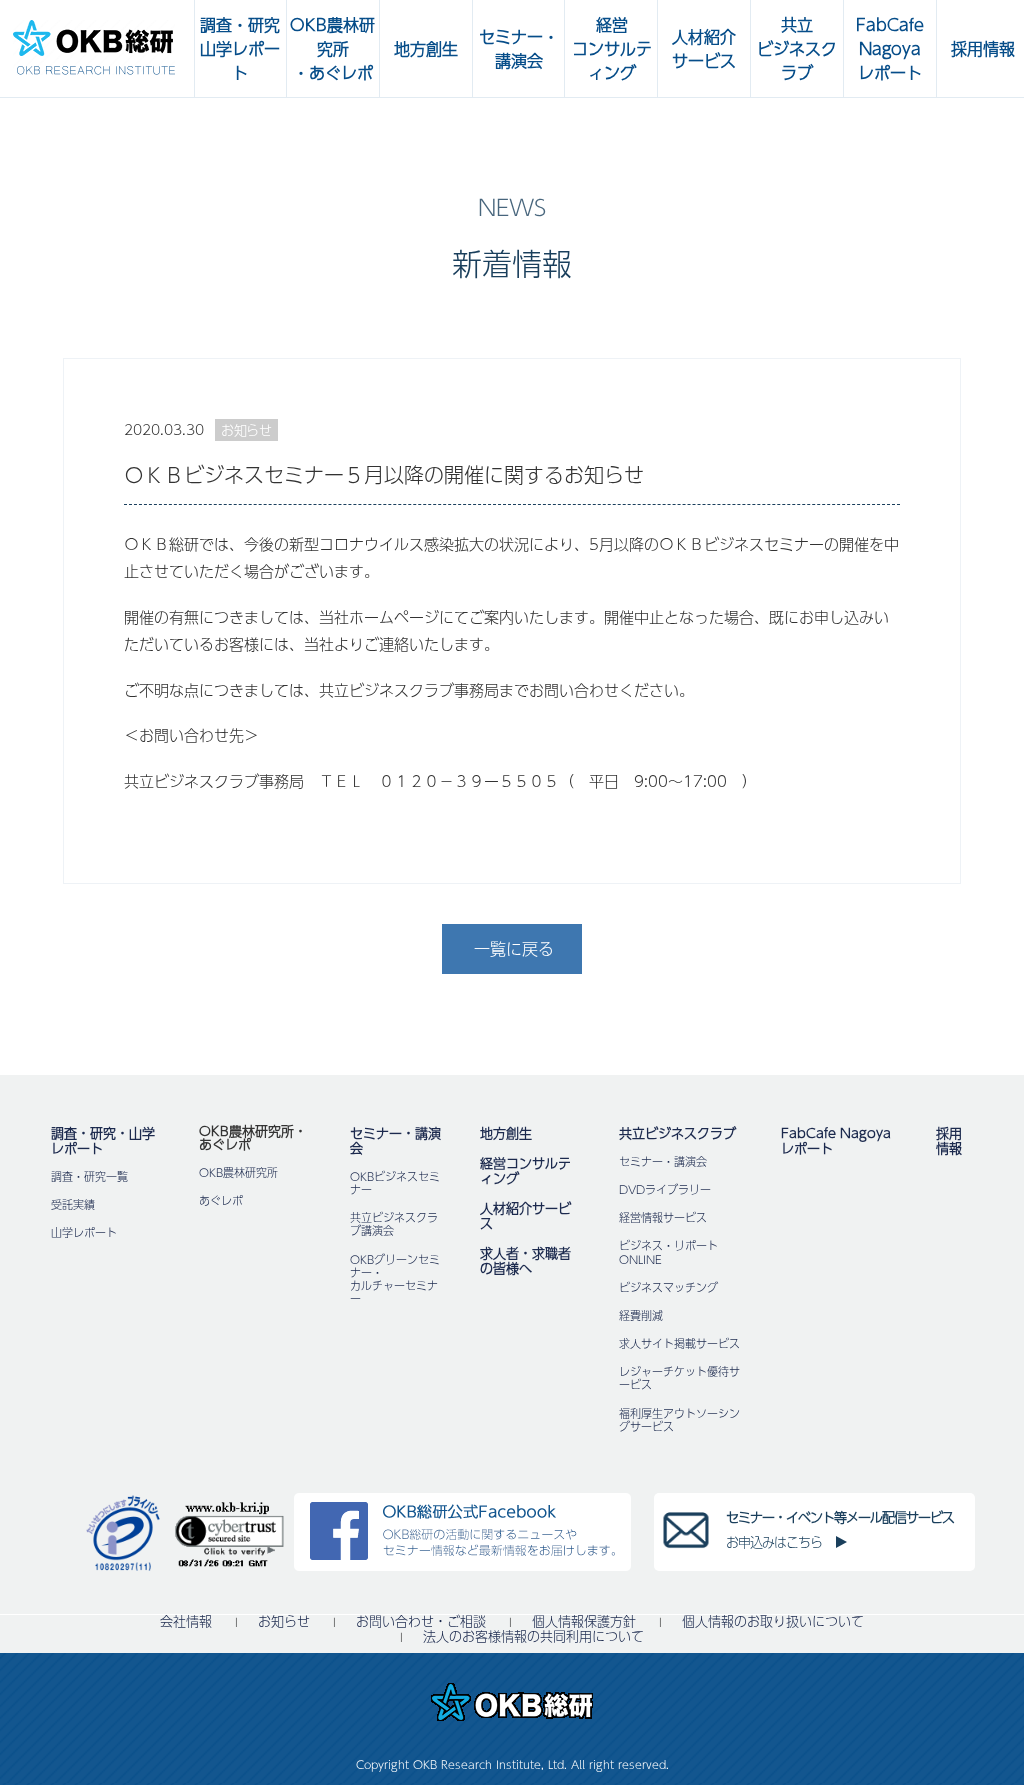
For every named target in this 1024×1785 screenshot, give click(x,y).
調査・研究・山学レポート (103, 1140)
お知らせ (284, 1621)
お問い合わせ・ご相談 (421, 1621)
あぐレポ (221, 1200)
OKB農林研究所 (238, 1172)
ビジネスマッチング (668, 1287)
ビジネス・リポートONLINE (668, 1252)
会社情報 (186, 1621)
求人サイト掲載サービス (679, 1343)
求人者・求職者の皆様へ (525, 1260)
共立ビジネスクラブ (677, 1133)
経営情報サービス (663, 1217)
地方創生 (506, 1133)
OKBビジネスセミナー (395, 1183)
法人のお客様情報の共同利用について (533, 1636)
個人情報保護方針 (584, 1621)
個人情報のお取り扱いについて (773, 1621)
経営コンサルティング (525, 1170)
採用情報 (949, 1140)
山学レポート (84, 1232)
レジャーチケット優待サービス (679, 1378)
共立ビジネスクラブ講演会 (394, 1224)
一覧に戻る (514, 948)
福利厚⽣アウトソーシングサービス (679, 1420)
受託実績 (73, 1204)
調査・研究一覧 (89, 1176)
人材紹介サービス (525, 1215)
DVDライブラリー (665, 1189)
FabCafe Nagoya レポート (836, 1140)
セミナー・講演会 (395, 1140)
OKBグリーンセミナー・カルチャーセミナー (395, 1279)
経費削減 (641, 1315)
